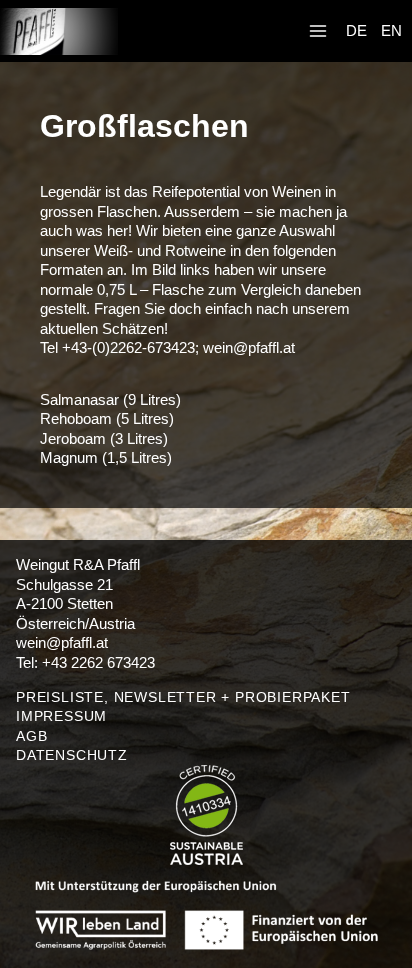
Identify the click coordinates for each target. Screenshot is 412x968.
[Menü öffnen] (318, 31)
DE (356, 30)
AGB (31, 736)
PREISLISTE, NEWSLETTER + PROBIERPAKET (183, 697)
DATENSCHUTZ (72, 755)
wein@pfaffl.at (249, 347)
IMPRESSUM (61, 716)
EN (391, 30)
